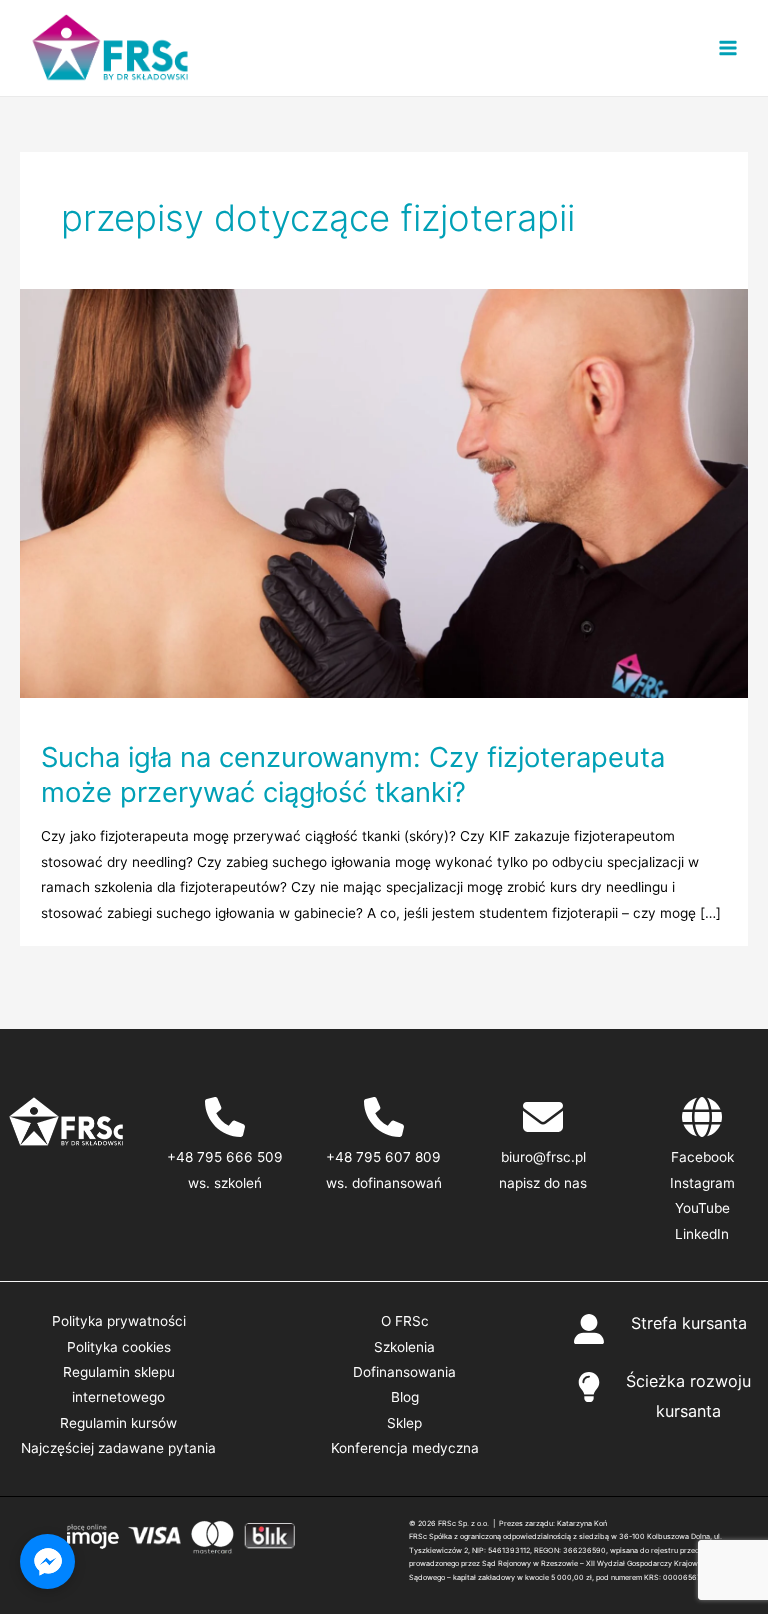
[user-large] (589, 1329)
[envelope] (543, 1117)
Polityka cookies (119, 1347)
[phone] (225, 1117)
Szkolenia (404, 1347)
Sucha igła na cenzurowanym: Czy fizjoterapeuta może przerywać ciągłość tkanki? (353, 775)
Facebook (702, 1157)
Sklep (404, 1423)
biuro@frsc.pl (543, 1157)
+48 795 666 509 (225, 1157)
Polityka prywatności (119, 1321)
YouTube (702, 1208)
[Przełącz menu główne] (728, 48)
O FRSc (405, 1321)
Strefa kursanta (689, 1323)
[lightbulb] (589, 1387)
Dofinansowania (404, 1372)
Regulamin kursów (118, 1423)
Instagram (702, 1183)
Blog (405, 1397)
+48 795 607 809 (383, 1157)
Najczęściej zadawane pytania (118, 1448)
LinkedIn (702, 1234)
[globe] (702, 1117)
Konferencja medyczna (405, 1448)
